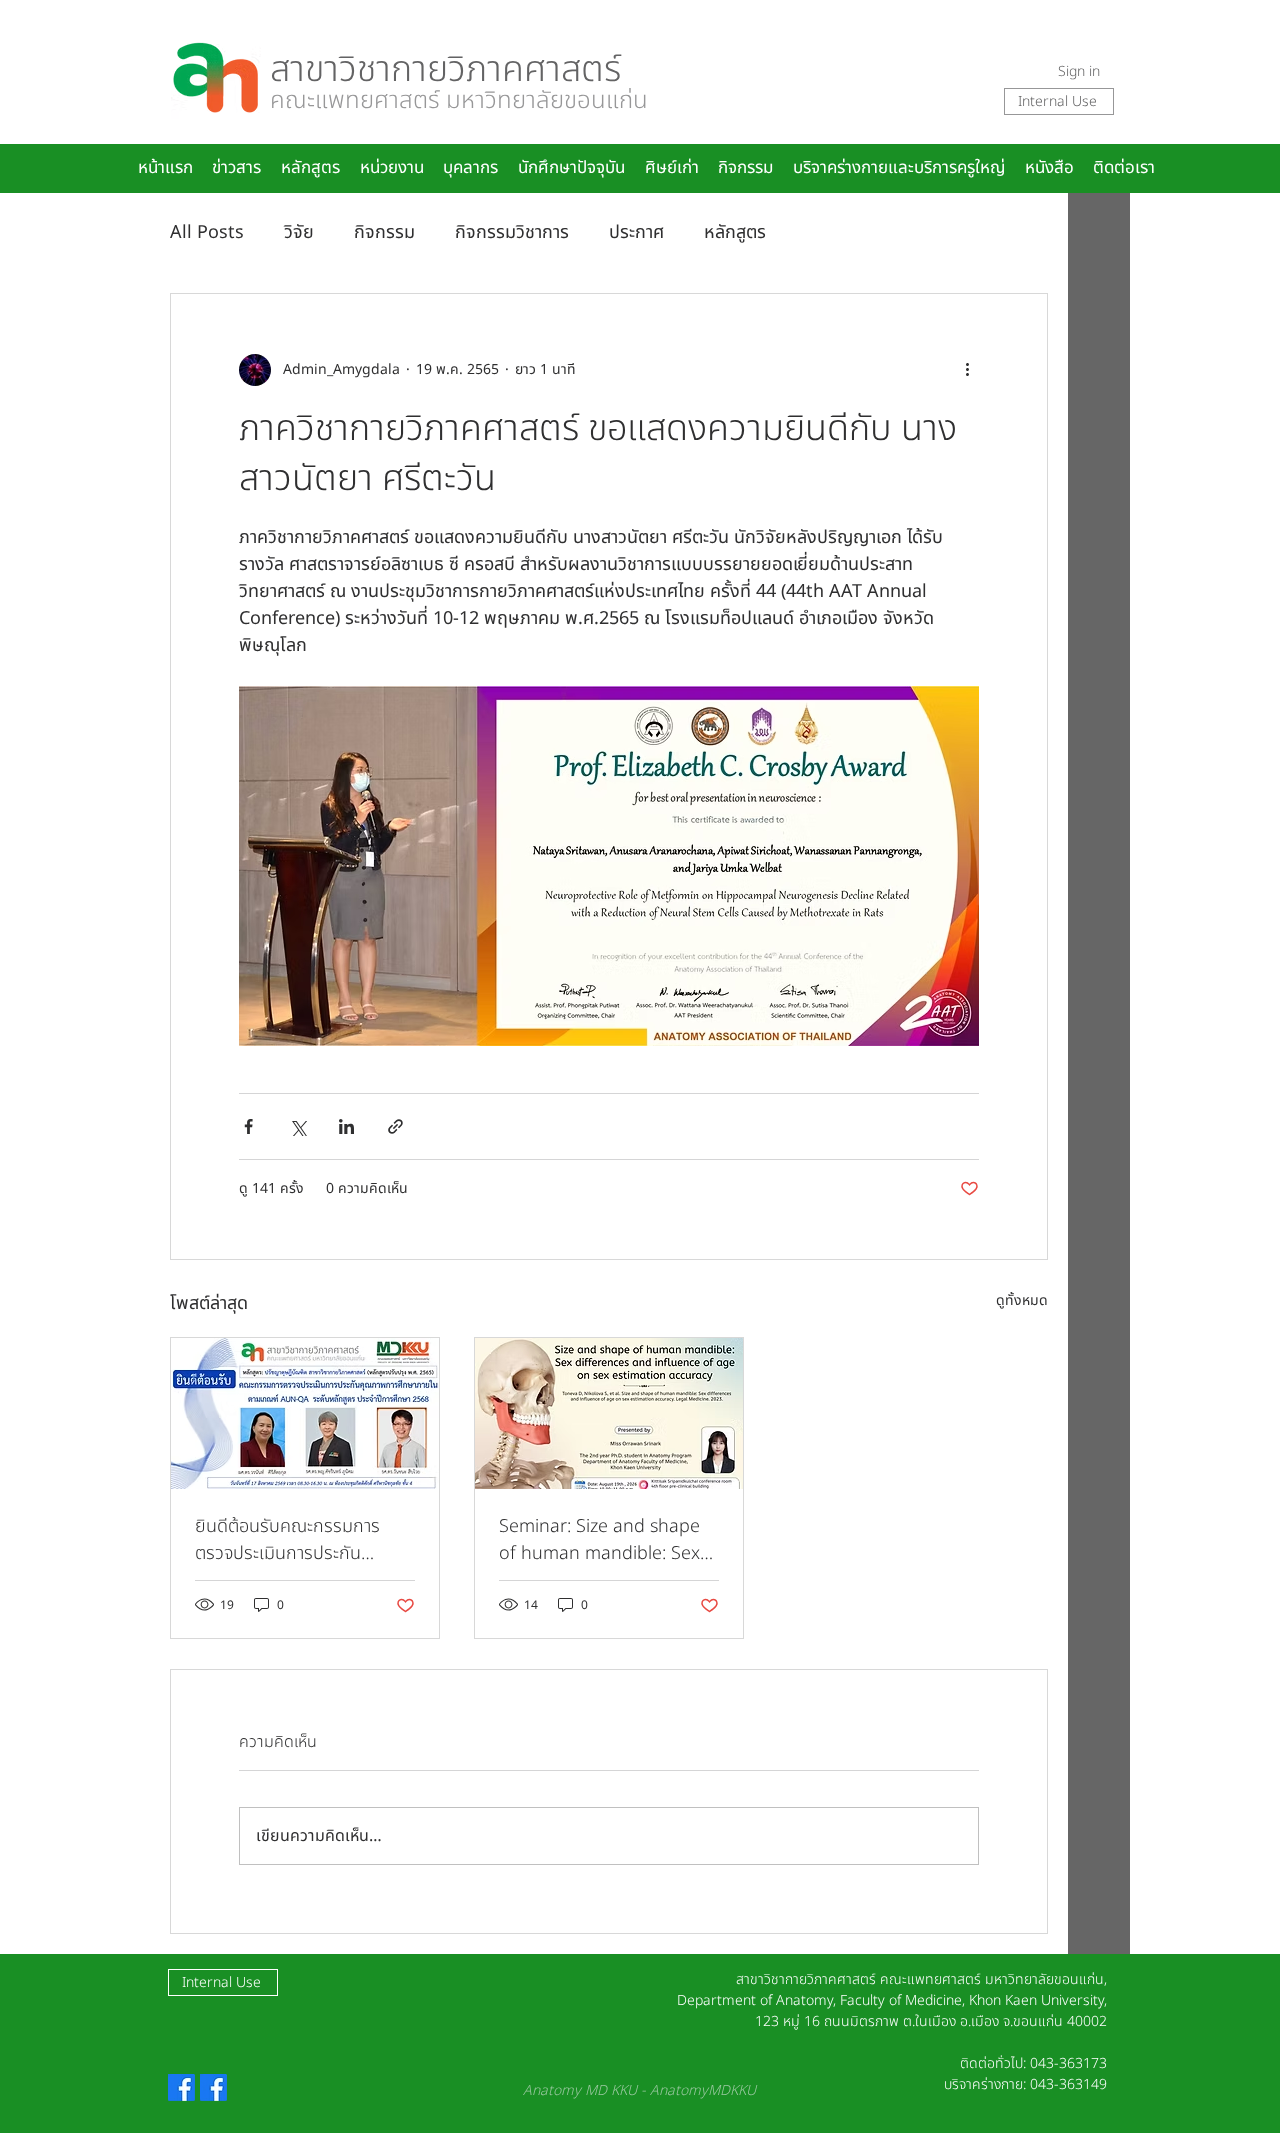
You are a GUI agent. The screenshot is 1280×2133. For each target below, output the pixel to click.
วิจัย (299, 232)
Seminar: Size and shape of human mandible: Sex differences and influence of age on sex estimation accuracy (604, 1540)
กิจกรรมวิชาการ (512, 232)
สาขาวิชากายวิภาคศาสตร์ (445, 70)
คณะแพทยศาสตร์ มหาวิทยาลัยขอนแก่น (459, 101)
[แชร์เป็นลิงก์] (395, 1126)
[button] (471, 168)
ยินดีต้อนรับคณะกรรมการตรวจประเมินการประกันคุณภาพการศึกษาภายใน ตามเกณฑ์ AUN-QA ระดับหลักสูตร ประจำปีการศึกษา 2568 (304, 1540)
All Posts (207, 232)
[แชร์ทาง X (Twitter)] (297, 1126)
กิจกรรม (384, 232)
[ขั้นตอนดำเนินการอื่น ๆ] (967, 370)
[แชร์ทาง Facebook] (248, 1126)
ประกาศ (636, 232)
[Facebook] (181, 2087)
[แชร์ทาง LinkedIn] (346, 1126)
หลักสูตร (735, 232)
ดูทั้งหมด (1022, 1300)
